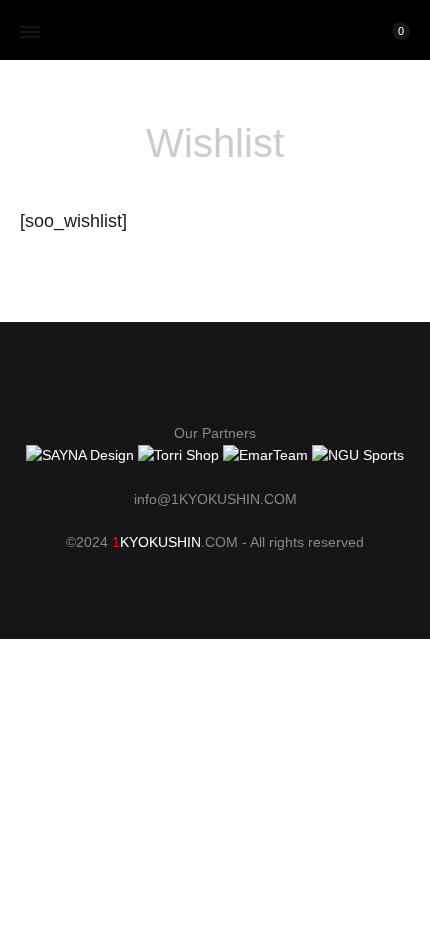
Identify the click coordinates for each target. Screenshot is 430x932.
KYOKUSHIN (160, 542)
